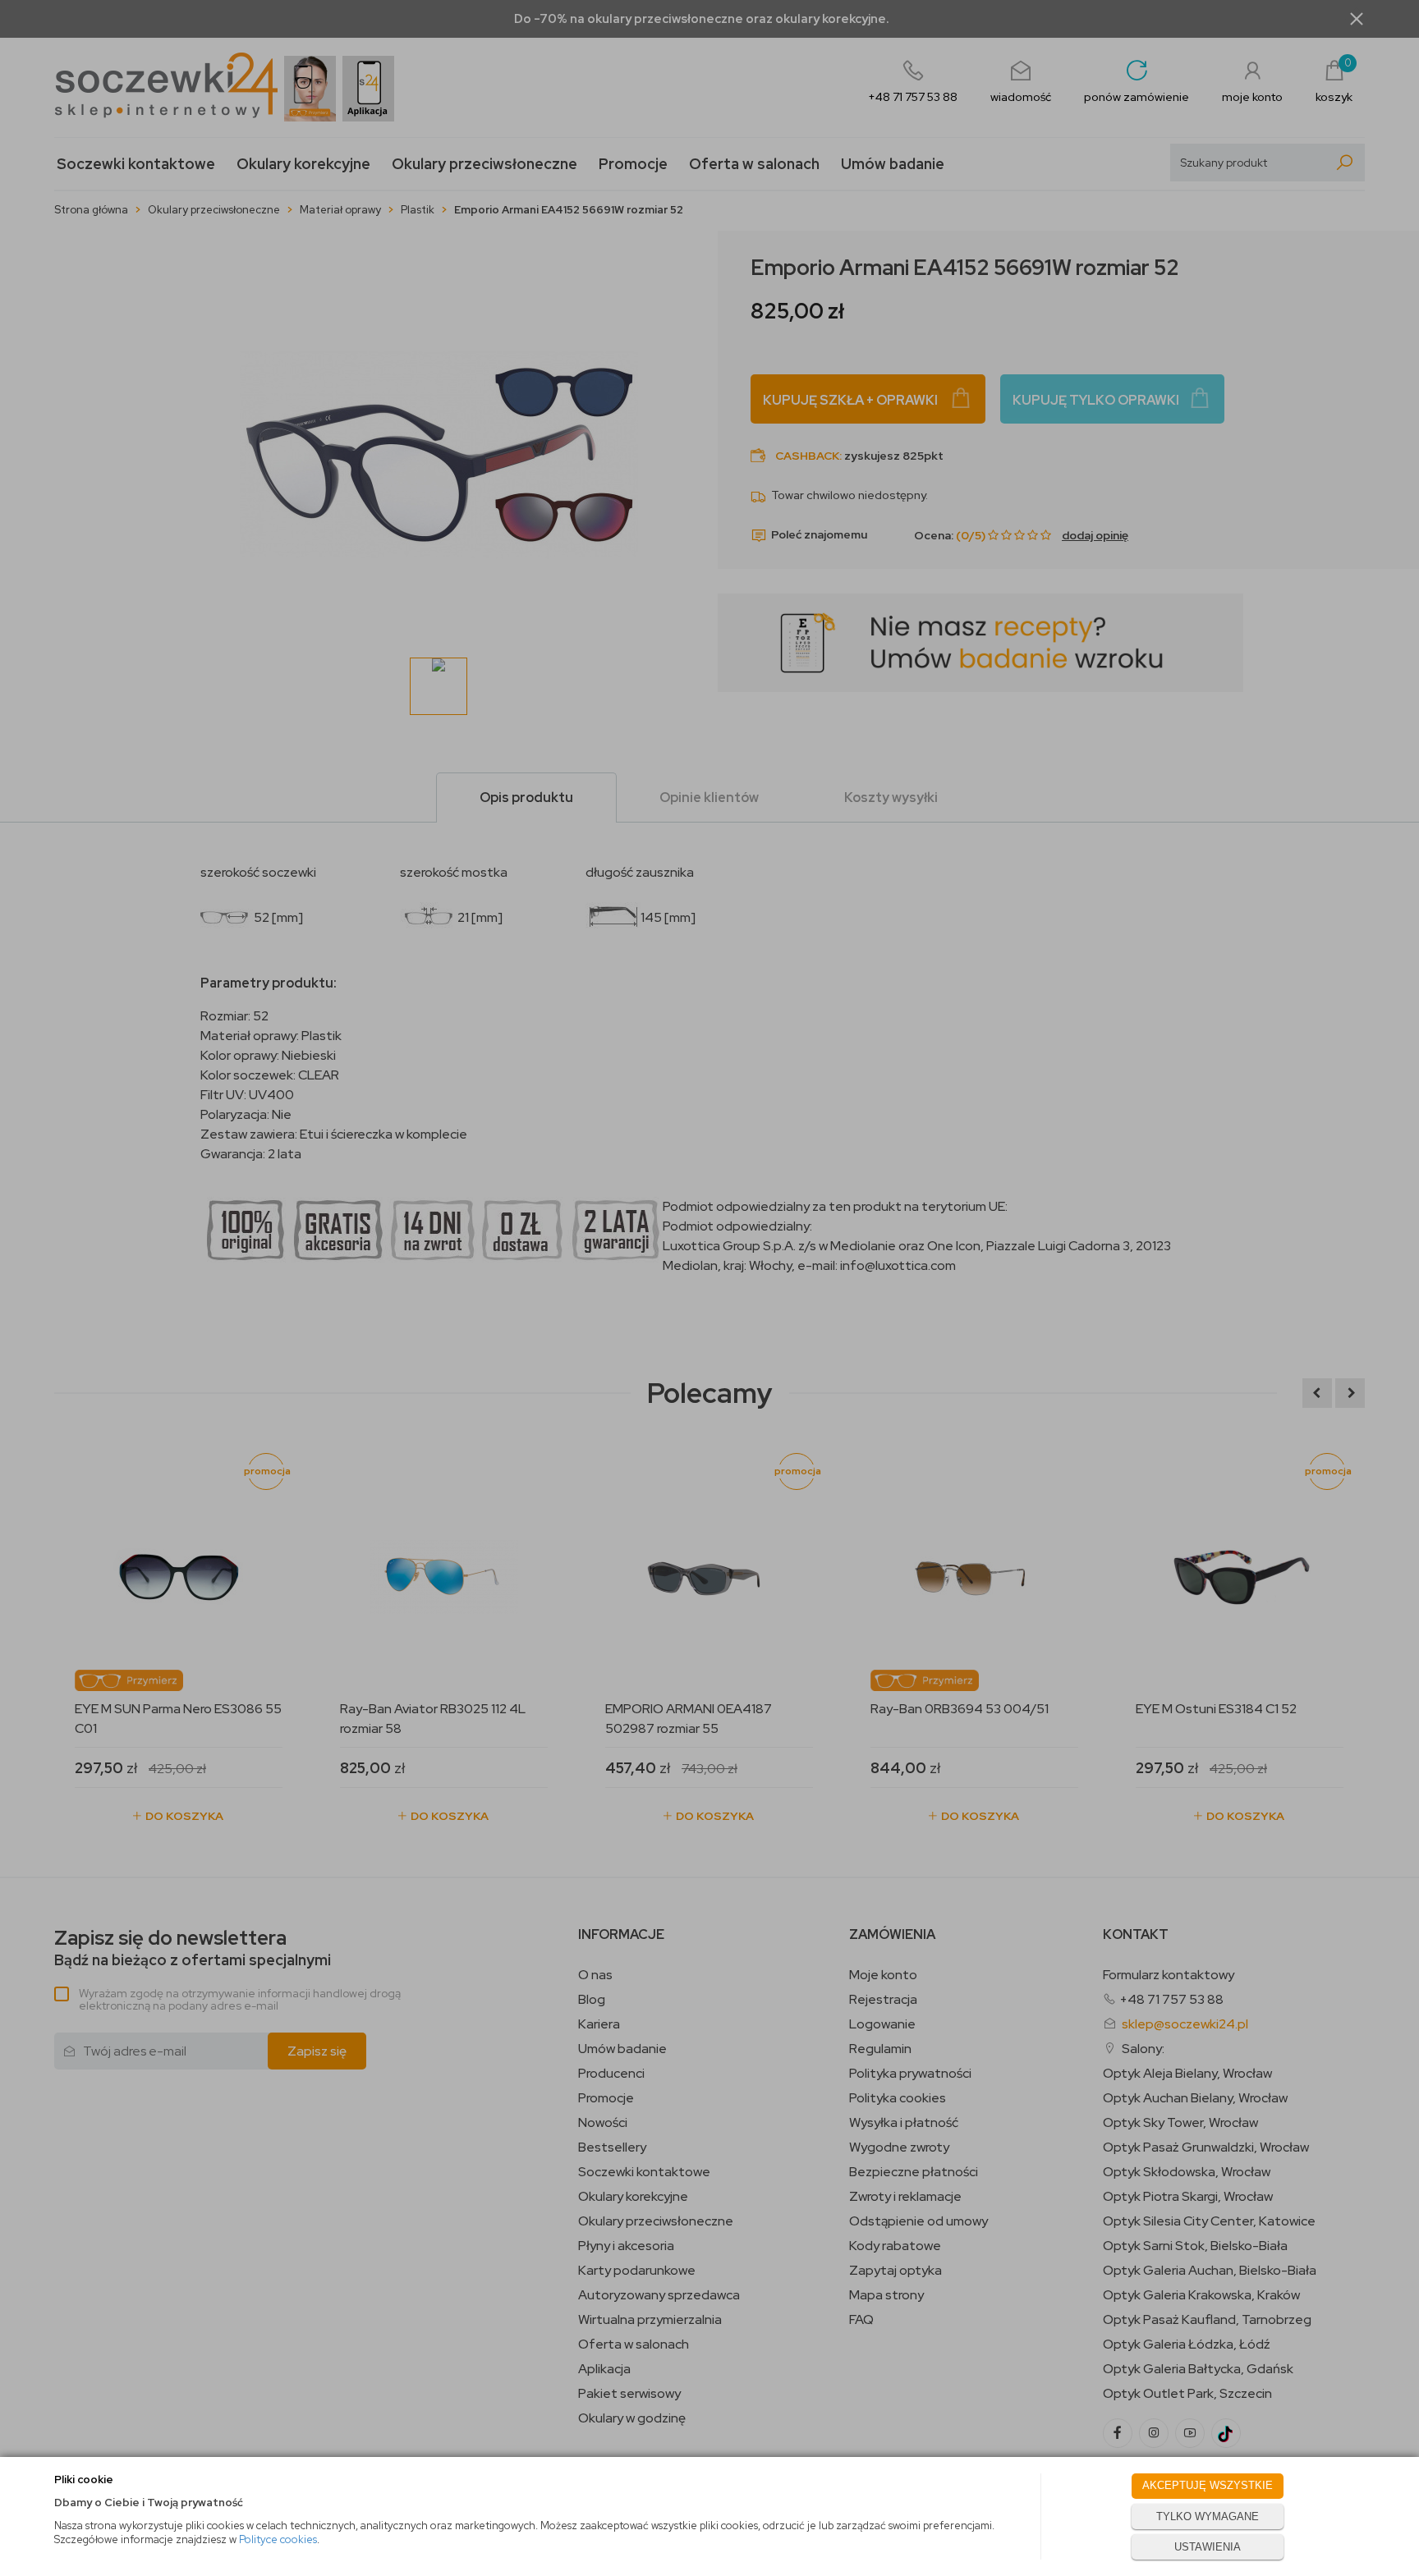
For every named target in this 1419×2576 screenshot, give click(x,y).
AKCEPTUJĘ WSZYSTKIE (1208, 2485)
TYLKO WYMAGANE (1208, 2516)
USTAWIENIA (1208, 2547)
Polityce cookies (278, 2539)
